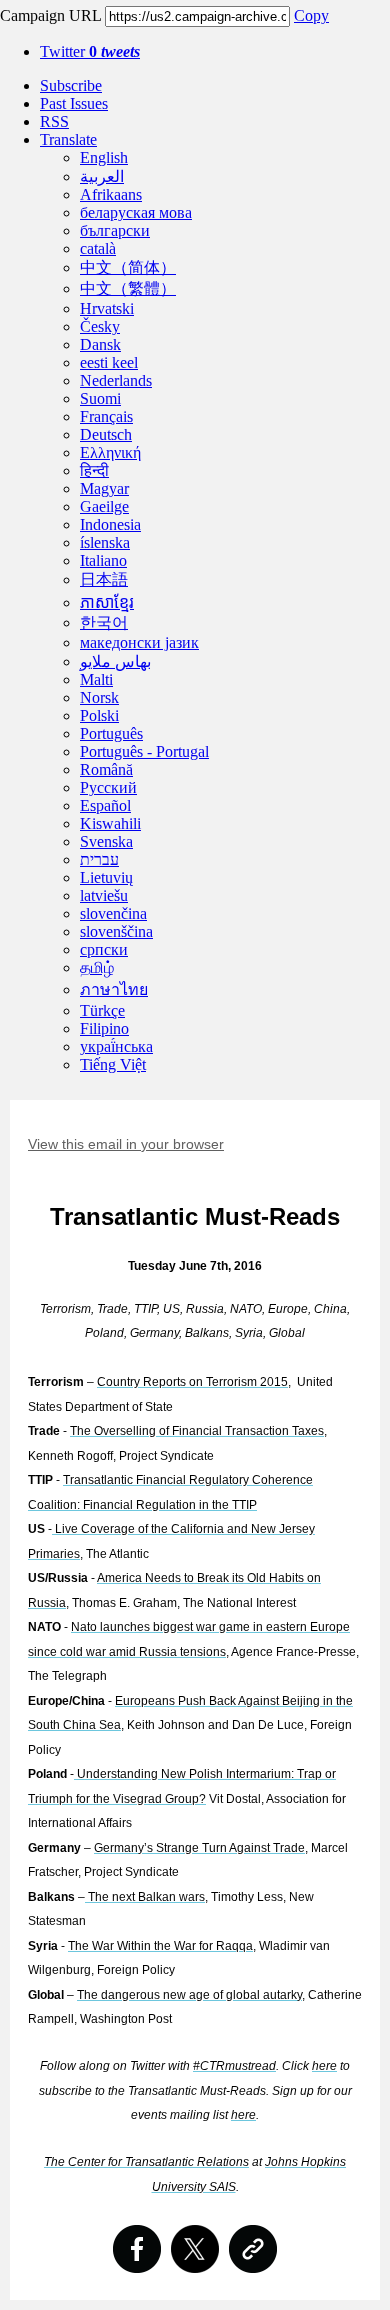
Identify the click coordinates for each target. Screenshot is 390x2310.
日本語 (104, 579)
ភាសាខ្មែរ (107, 602)
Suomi (100, 398)
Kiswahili (110, 823)
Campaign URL (50, 15)
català (98, 248)
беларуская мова (136, 212)
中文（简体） (128, 267)
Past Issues (74, 103)
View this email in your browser (126, 1144)
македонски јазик (139, 642)
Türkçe (102, 1010)
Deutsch (106, 434)
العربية (102, 176)
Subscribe (71, 85)
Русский (108, 787)
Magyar (104, 488)
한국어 (104, 622)
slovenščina (116, 931)
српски (104, 949)
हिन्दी (94, 470)
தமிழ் (97, 967)
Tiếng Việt (113, 1064)
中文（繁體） (128, 288)
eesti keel (109, 362)
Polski (99, 715)
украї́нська (116, 1046)
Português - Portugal (144, 751)
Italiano (103, 560)
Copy (311, 15)
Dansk (100, 344)
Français (106, 416)
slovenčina (113, 913)
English (104, 157)
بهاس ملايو (115, 661)
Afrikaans (111, 194)
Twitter (90, 51)
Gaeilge (104, 506)
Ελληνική (110, 452)
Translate (68, 139)
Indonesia (110, 524)
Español (105, 805)
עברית (99, 859)
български (115, 230)
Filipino (104, 1028)
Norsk (99, 697)
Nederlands (116, 380)
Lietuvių (106, 877)
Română (106, 769)
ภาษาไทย (114, 989)
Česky (100, 326)
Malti (96, 679)
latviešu (104, 895)
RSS (54, 121)
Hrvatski (107, 308)
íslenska (105, 542)
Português (111, 733)
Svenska (106, 841)
